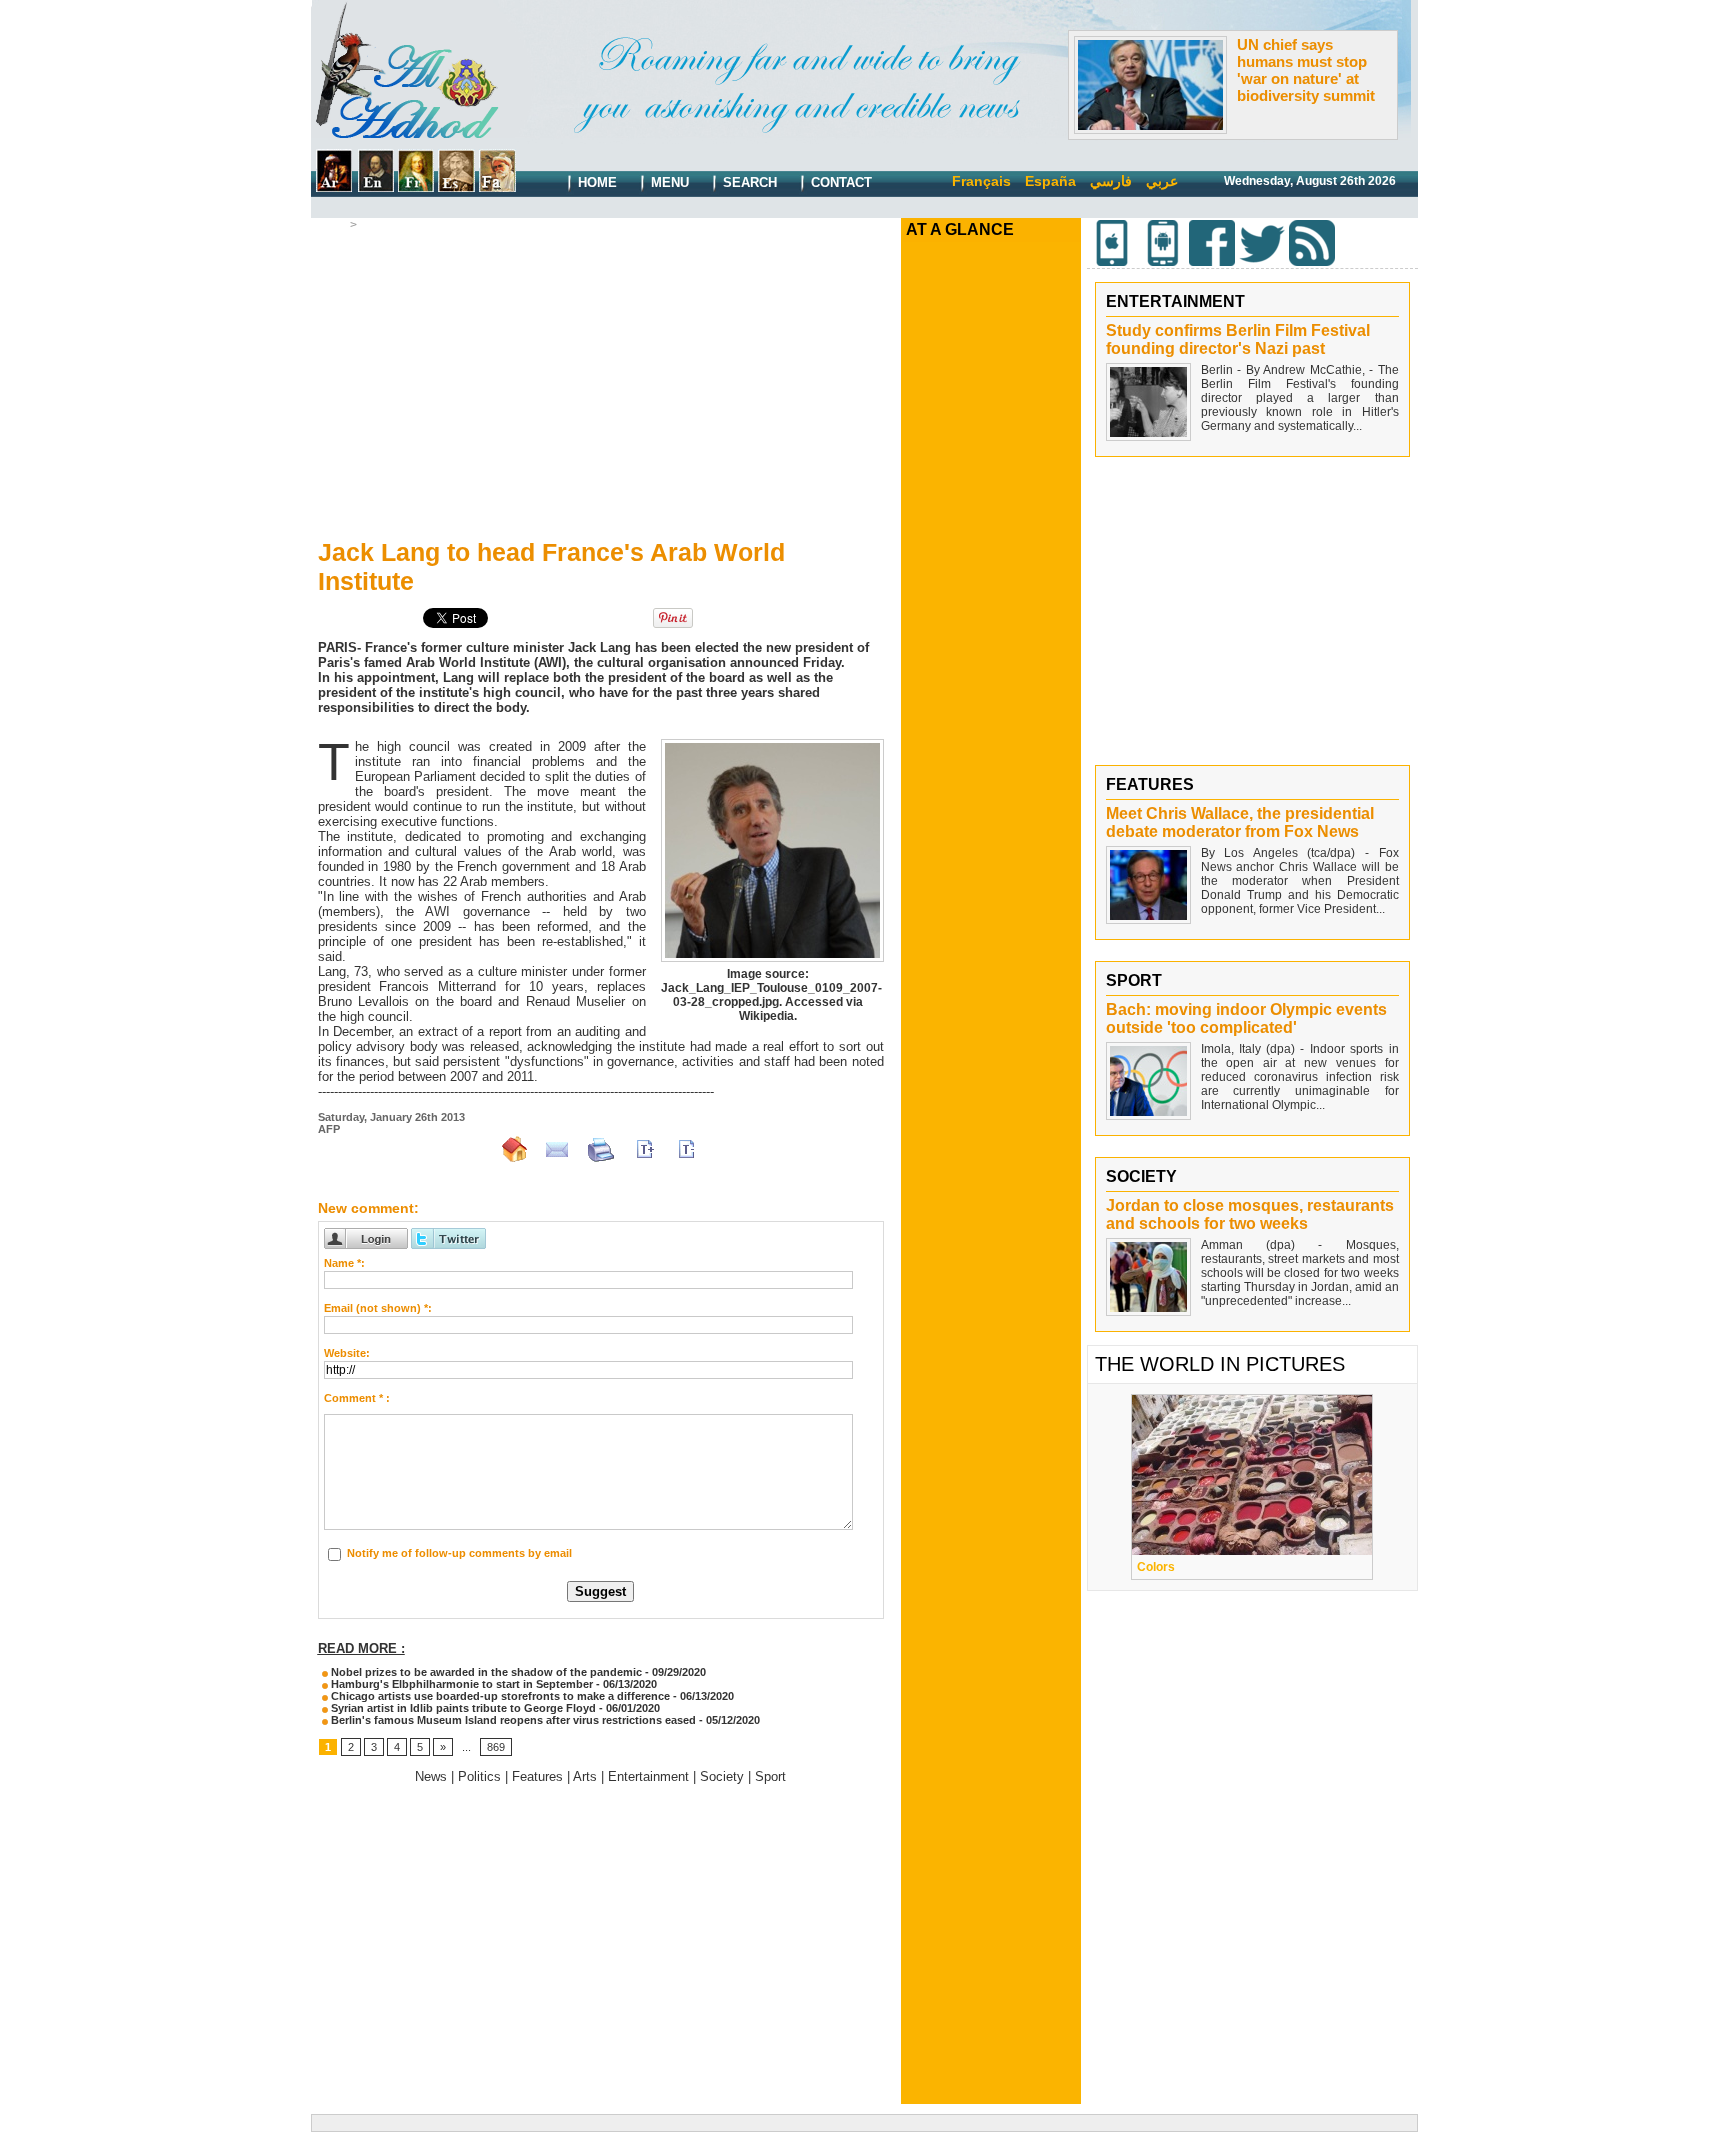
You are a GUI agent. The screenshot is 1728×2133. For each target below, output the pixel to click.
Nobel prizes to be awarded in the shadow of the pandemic (485, 1672)
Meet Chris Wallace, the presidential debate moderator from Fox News (1240, 822)
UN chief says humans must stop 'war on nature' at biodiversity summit (1306, 70)
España (1050, 181)
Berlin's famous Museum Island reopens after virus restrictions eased (512, 1720)
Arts (372, 225)
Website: (347, 1353)
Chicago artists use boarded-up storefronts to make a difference (499, 1696)
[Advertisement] (601, 381)
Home (595, 182)
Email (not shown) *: (378, 1308)
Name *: (344, 1263)
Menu (668, 182)
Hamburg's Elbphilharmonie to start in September (460, 1684)
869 (496, 1747)
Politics (479, 1776)
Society (722, 1776)
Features (537, 1776)
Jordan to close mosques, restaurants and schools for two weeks (1250, 1214)
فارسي (1111, 181)
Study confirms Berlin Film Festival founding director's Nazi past (1238, 339)
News (431, 1776)
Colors (1156, 1567)
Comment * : (357, 1398)
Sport (770, 1776)
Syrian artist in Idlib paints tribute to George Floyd (462, 1708)
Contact (839, 182)
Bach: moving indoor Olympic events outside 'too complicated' (1246, 1018)
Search (748, 182)
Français (981, 181)
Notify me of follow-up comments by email (459, 1553)
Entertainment (648, 1776)
